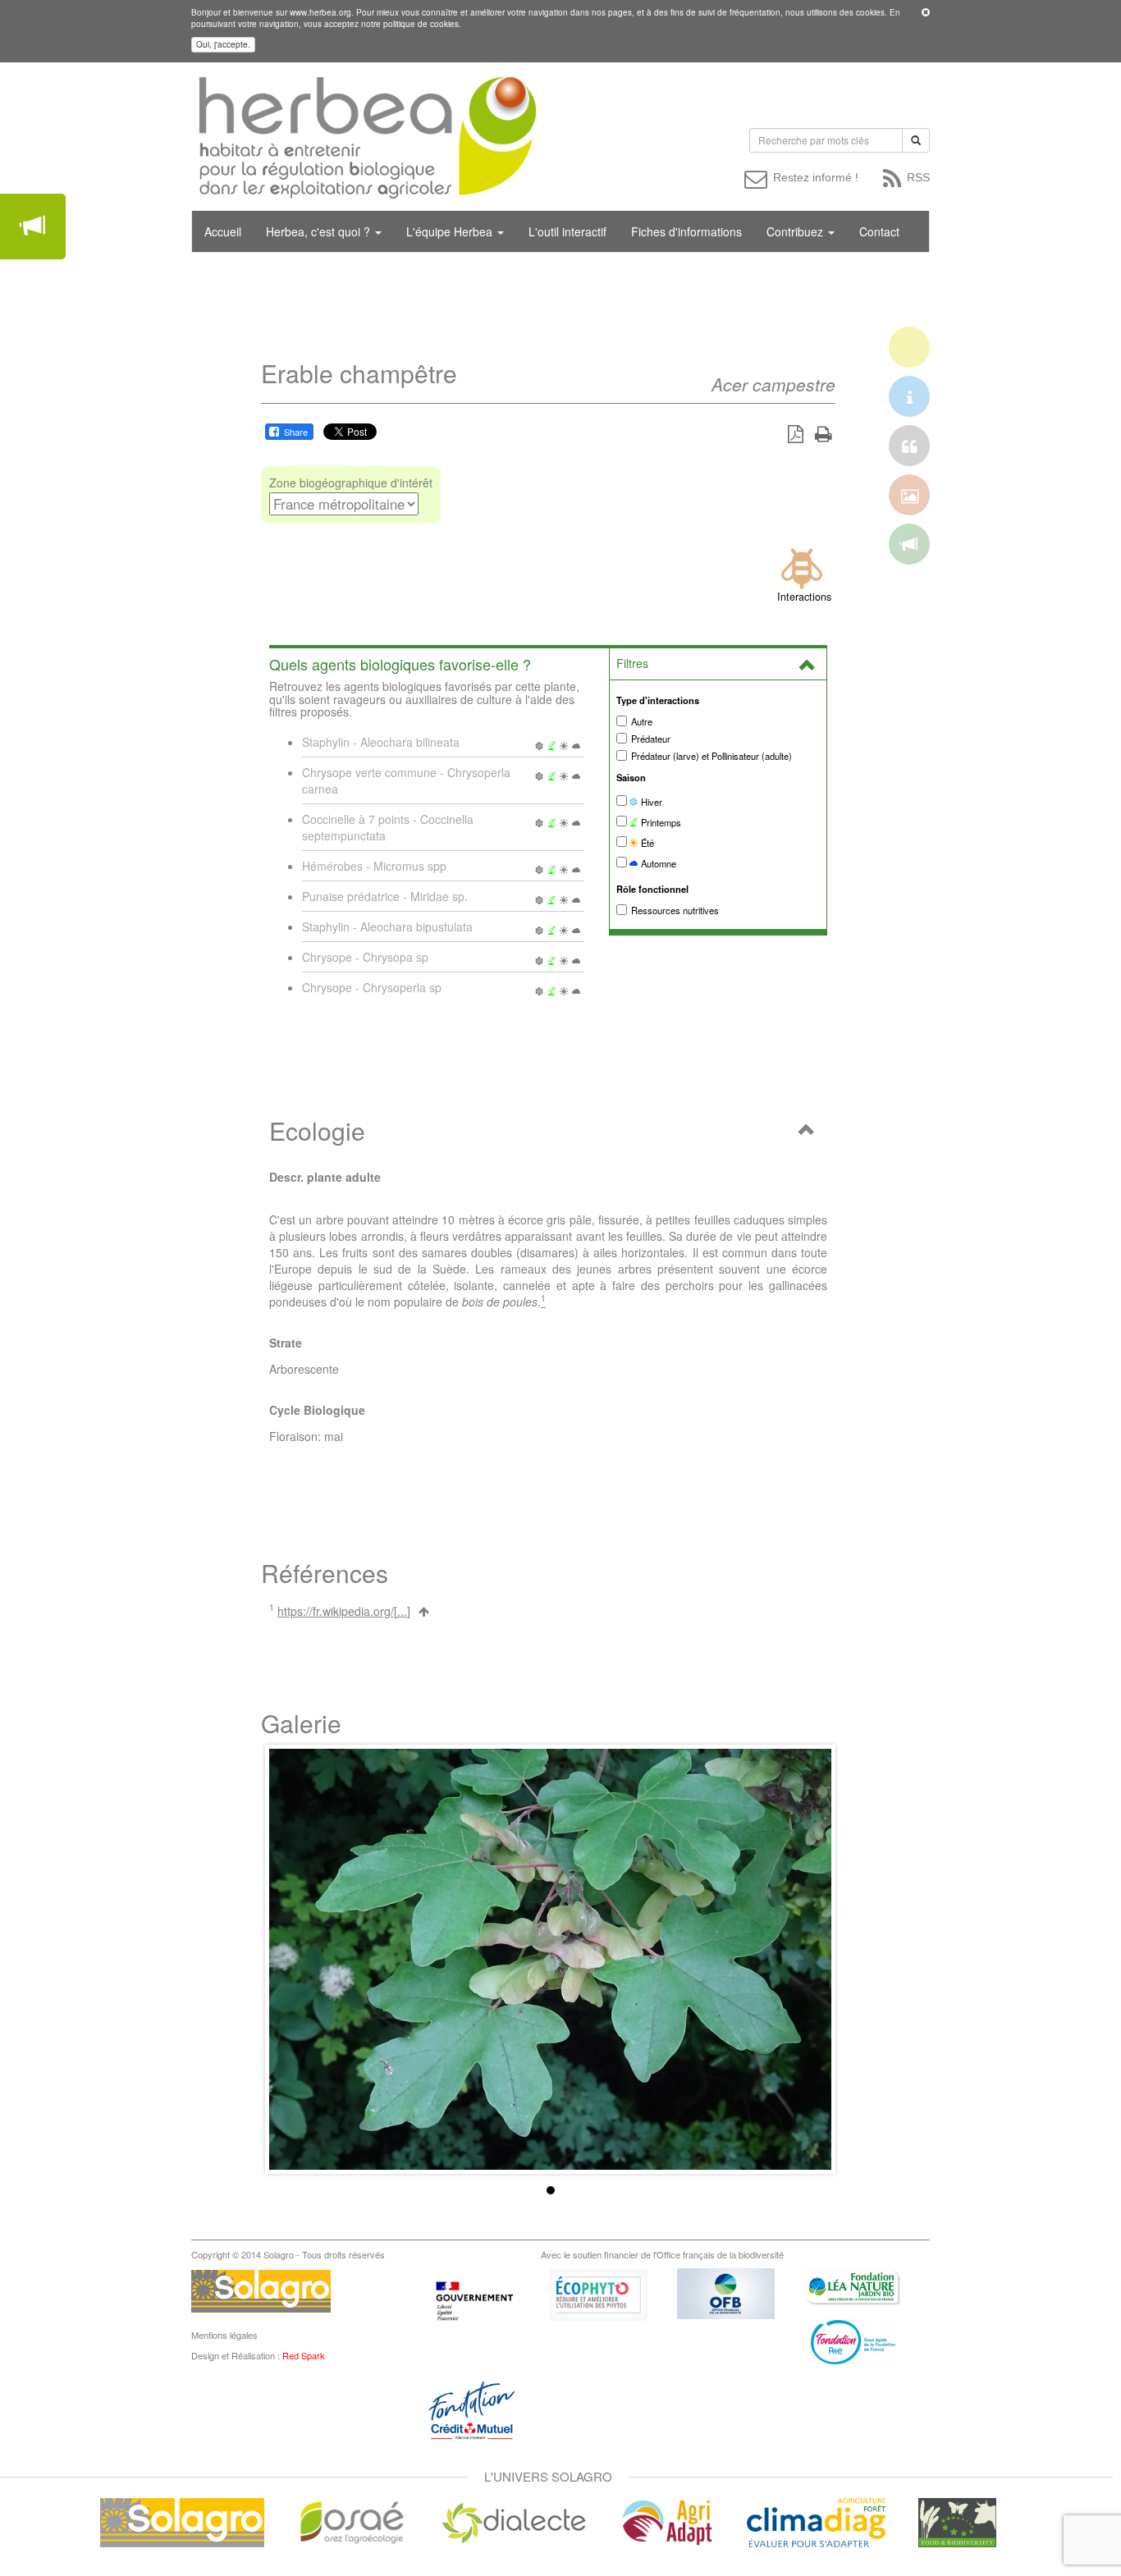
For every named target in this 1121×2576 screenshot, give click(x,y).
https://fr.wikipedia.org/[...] (344, 1611)
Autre (642, 721)
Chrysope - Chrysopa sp (365, 957)
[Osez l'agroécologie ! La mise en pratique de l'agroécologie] (352, 2521)
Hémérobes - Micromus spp (374, 866)
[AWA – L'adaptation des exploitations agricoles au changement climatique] (667, 2521)
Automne (657, 863)
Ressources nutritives (675, 910)
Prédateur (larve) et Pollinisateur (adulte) (711, 756)
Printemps (660, 822)
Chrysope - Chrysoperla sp (372, 987)
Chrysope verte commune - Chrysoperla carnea (406, 780)
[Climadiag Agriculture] (816, 2521)
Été (646, 843)
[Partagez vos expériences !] (33, 226)
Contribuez (796, 231)
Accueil (223, 231)
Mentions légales (224, 2335)
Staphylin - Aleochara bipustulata (387, 927)
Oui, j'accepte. (223, 44)
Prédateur (651, 739)
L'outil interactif (567, 231)
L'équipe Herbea (451, 231)
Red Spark (304, 2355)
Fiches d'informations (686, 231)
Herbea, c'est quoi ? (320, 231)
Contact (879, 231)
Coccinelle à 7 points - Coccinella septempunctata (388, 827)
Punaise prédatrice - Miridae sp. (385, 896)
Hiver (650, 802)
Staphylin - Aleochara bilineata (381, 742)
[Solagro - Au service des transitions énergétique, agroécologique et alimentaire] (182, 2521)
